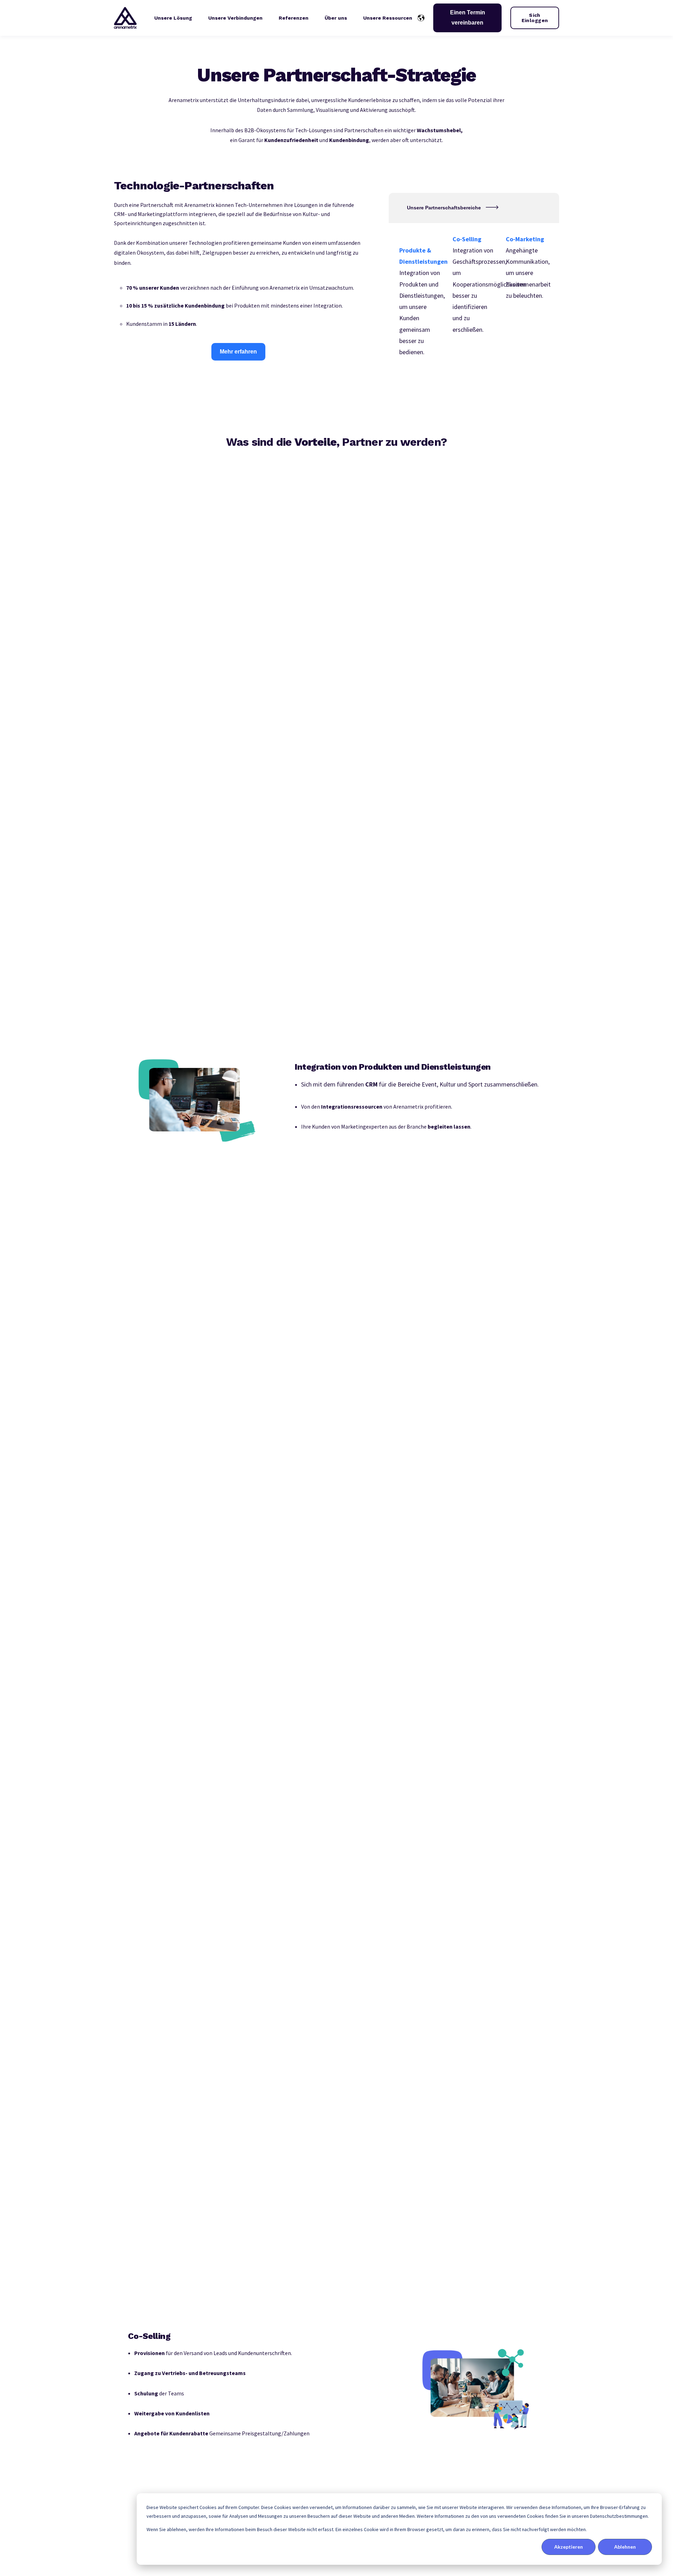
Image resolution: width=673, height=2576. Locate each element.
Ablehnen (625, 2547)
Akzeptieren (569, 2547)
